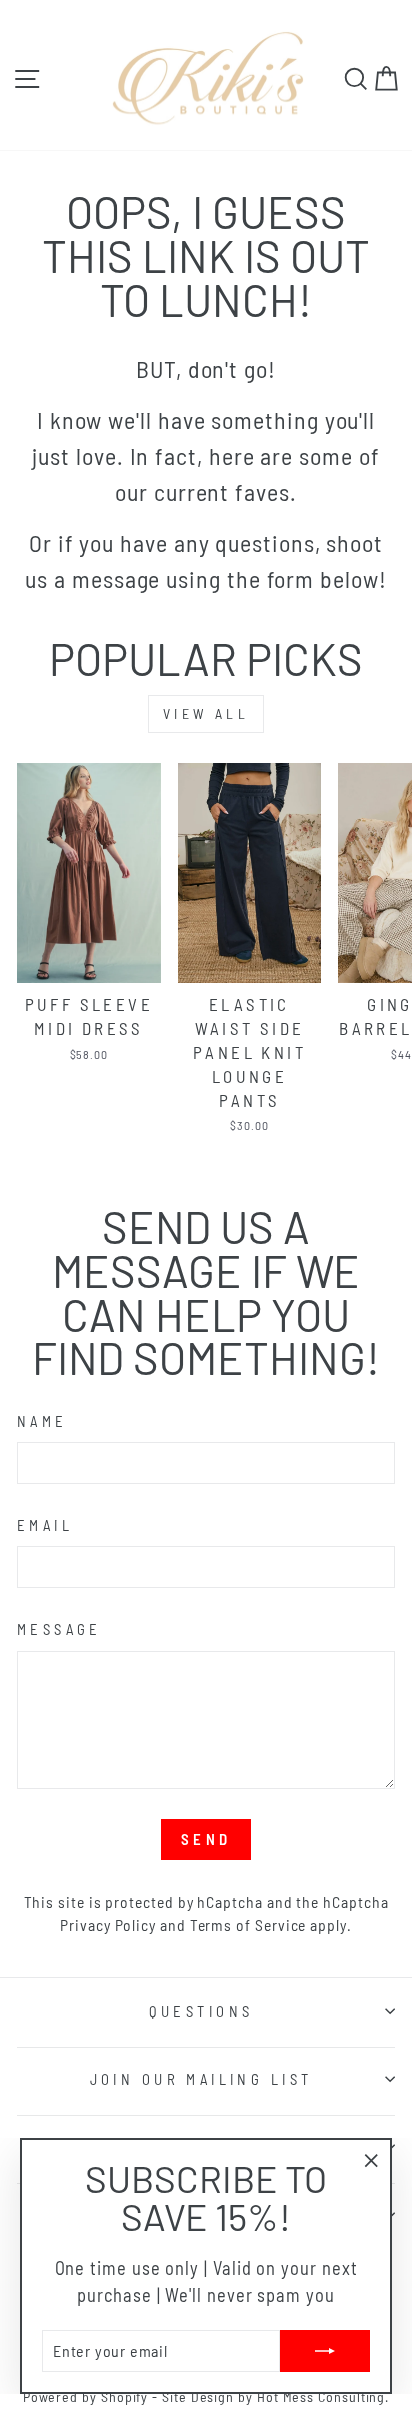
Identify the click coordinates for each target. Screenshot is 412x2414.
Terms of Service (248, 1924)
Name (42, 1421)
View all (206, 713)
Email (45, 1525)
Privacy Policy (108, 1924)
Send (206, 1839)
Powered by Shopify (86, 2396)
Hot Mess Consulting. (323, 2396)
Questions (201, 2011)
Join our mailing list (201, 2079)
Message (59, 1629)
